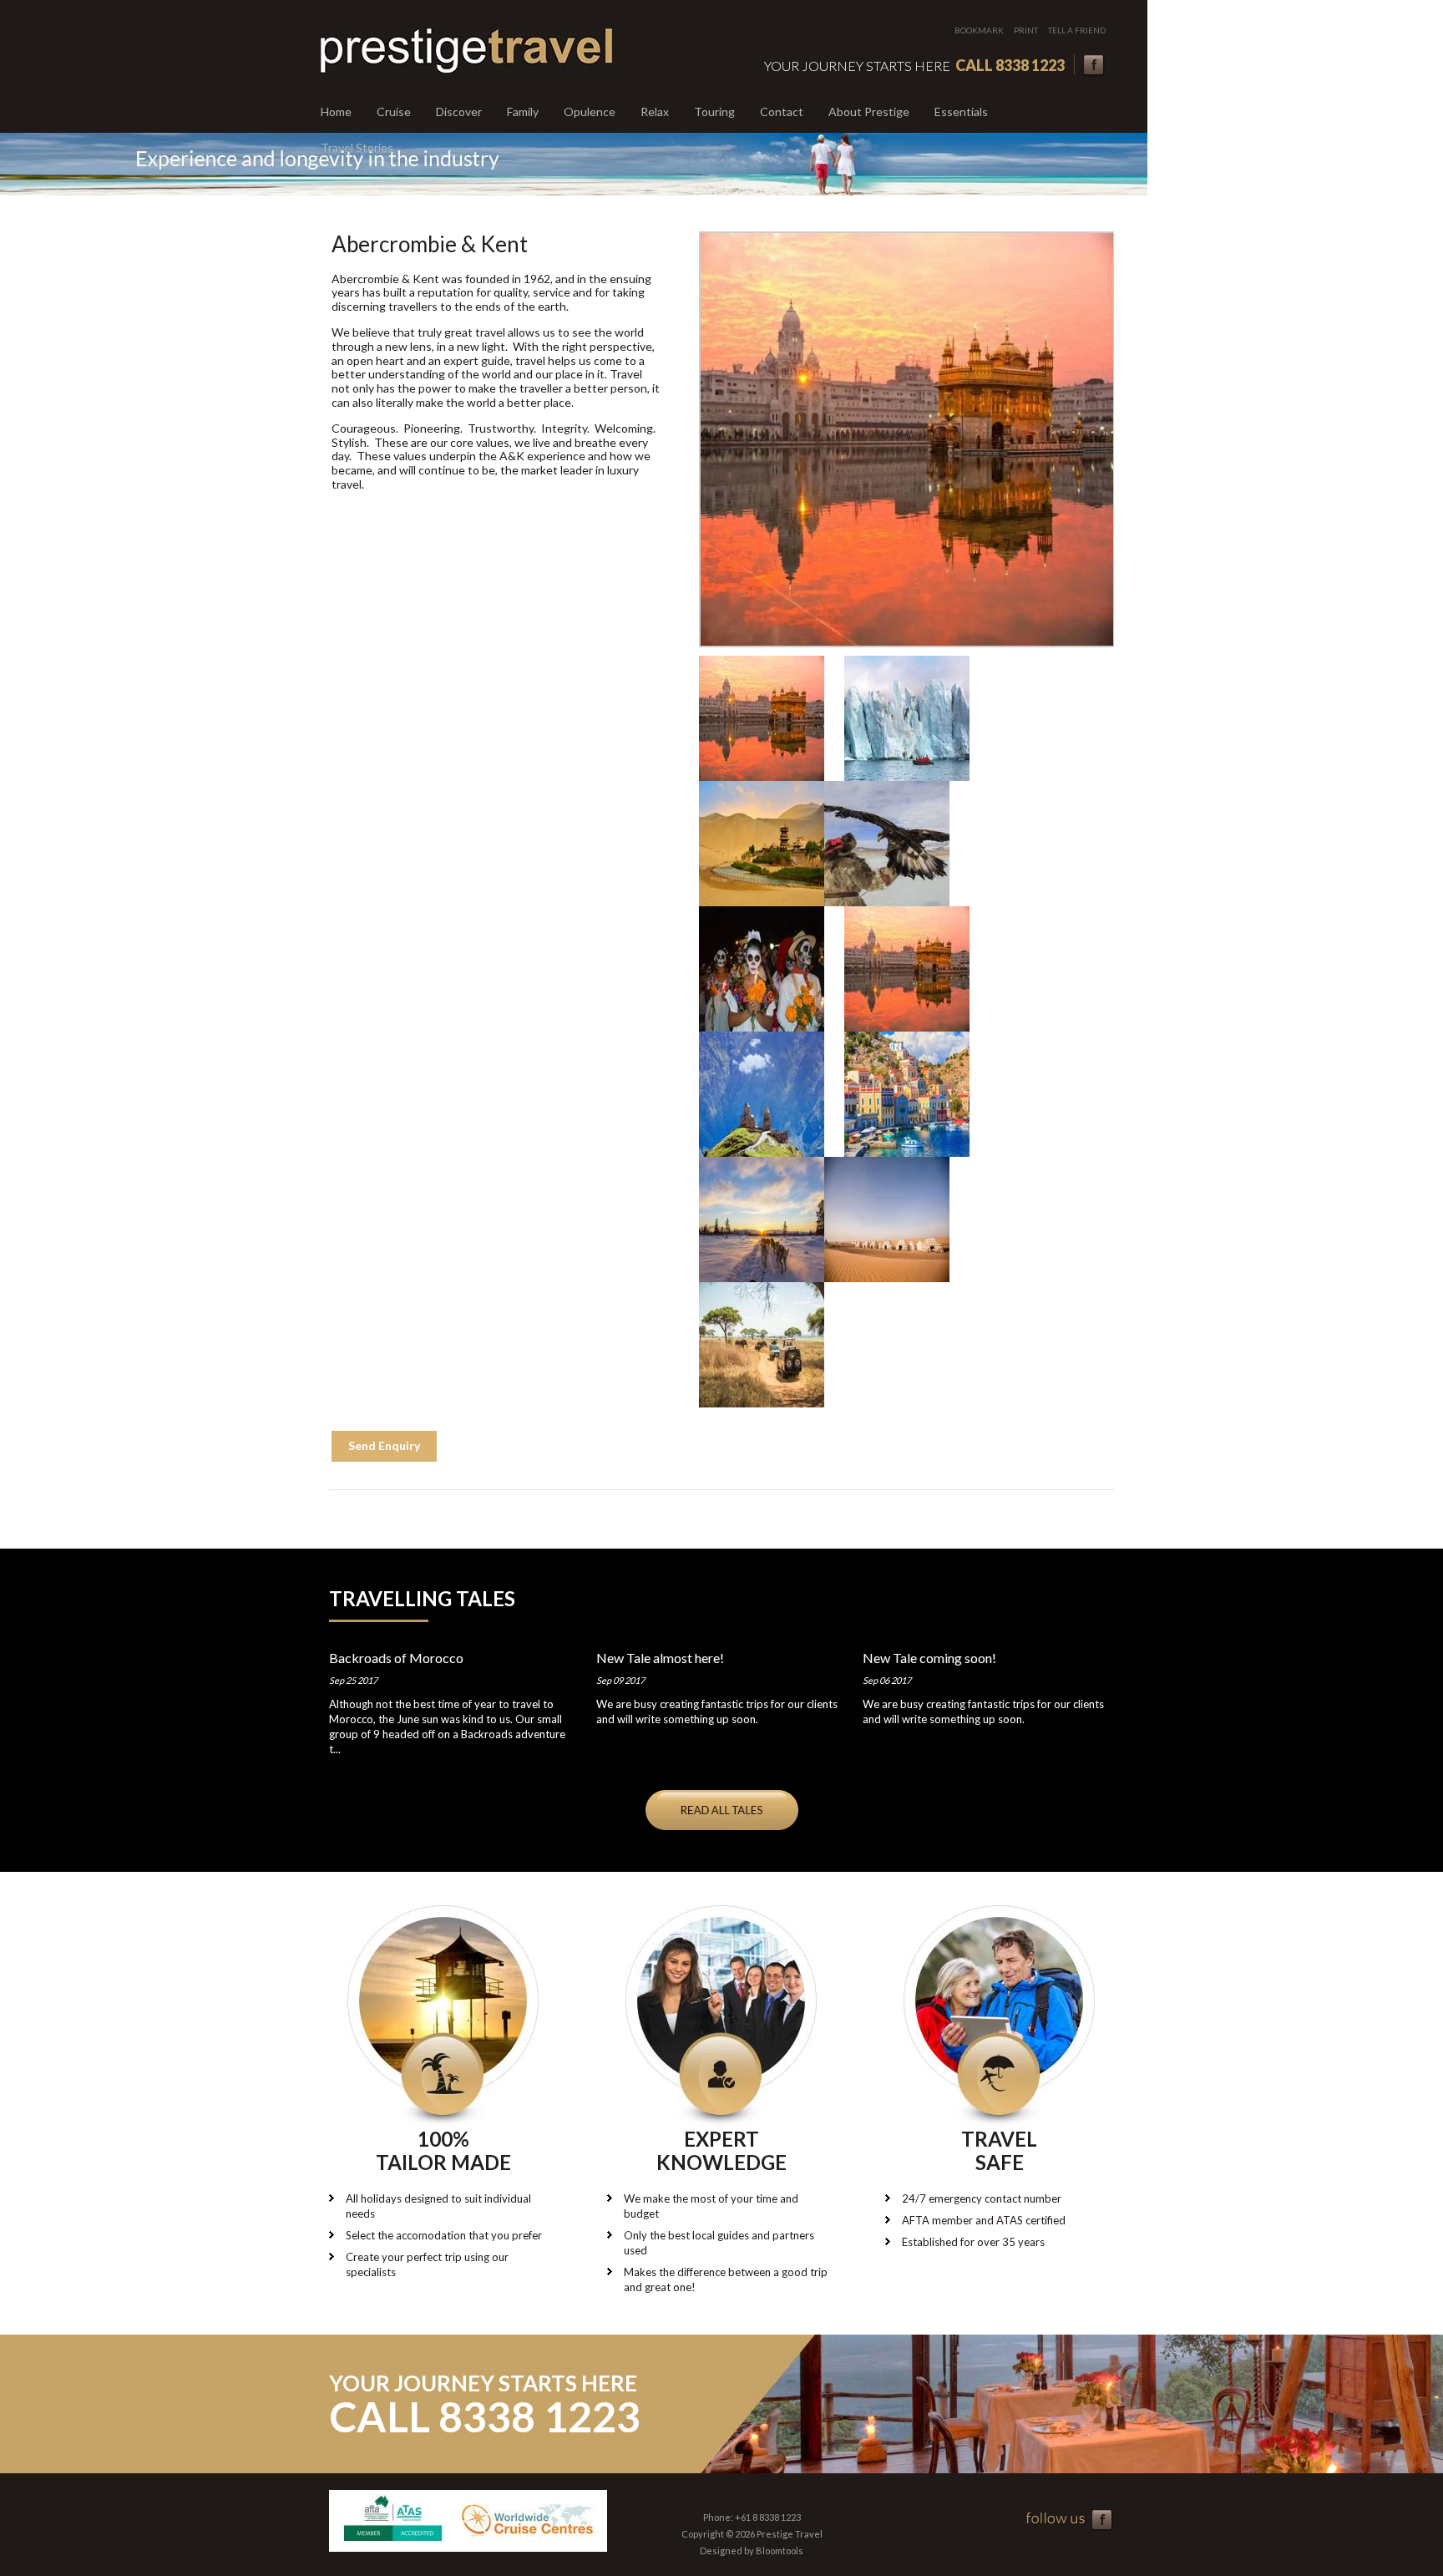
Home (336, 112)
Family (523, 112)
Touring (714, 112)
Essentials (961, 112)
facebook (1094, 66)
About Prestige (869, 112)
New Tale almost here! (660, 1658)
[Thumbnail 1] (762, 718)
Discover (459, 112)
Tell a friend (1077, 30)
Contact (782, 112)
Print (1026, 30)
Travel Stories (357, 147)
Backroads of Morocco (396, 1658)
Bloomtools (780, 2551)
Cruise (394, 112)
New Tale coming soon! (929, 1658)
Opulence (590, 112)
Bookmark (979, 30)
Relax (655, 112)
